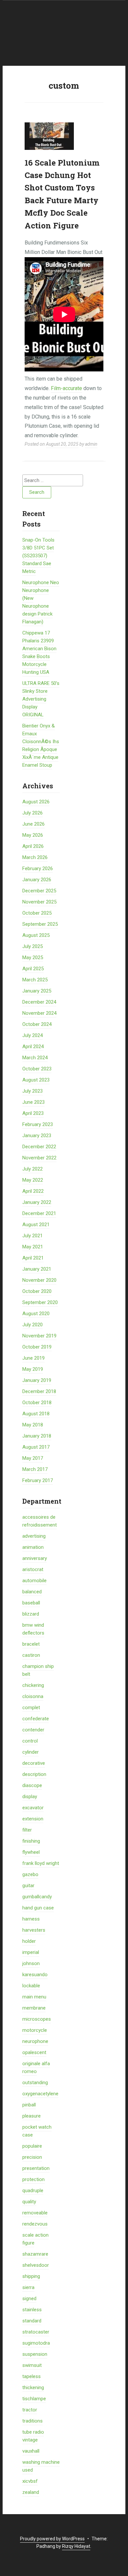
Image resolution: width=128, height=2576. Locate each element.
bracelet (31, 1644)
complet (31, 1708)
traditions (32, 2421)
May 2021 (33, 1247)
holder (29, 1941)
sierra (28, 2287)
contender (33, 1730)
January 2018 (37, 1436)
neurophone (35, 2041)
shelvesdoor (36, 2265)
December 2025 (39, 891)
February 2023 (38, 1124)
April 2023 (33, 1113)
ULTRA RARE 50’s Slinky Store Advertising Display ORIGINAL (41, 699)
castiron (31, 1655)
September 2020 (40, 1302)
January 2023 (37, 1136)
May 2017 (33, 1458)
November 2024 (39, 1013)
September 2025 (40, 924)
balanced (32, 1592)
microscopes (37, 2019)
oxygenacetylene (40, 2094)
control (30, 1741)
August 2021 (36, 1225)
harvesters (34, 1930)
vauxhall (31, 2451)
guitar (28, 1886)
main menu (34, 1997)
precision (32, 2157)
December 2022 (39, 1147)
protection (33, 2179)
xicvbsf (30, 2481)
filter (27, 1830)
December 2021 (39, 1213)
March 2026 (35, 857)
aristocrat (33, 1569)
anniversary (35, 1558)
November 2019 (39, 1336)
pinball (29, 2105)
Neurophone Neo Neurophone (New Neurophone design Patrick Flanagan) (41, 602)
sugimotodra (36, 2343)
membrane (34, 2008)
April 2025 (33, 969)
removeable (35, 2213)
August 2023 (36, 1080)
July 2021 (32, 1236)
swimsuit (32, 2365)
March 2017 (35, 1469)
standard (32, 2321)
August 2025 (36, 935)
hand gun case (38, 1908)
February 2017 (38, 1480)
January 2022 (37, 1202)
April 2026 (33, 846)
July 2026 (32, 813)
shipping (31, 2276)
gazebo (30, 1874)
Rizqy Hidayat (76, 2546)
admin (91, 444)
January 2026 (37, 880)
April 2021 (33, 1258)
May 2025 (33, 957)
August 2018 (36, 1414)
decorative (34, 1763)
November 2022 (39, 1158)
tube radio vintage (33, 2436)
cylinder (31, 1752)
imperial (31, 1952)
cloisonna (33, 1696)
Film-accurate (66, 388)
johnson (31, 1963)
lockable (31, 1986)
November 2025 (39, 902)
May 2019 (33, 1369)
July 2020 (32, 1325)
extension (33, 1819)
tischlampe (34, 2399)
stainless (32, 2310)
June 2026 (33, 824)
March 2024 (35, 1058)
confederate (36, 1719)
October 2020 (37, 1291)
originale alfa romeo (36, 2067)
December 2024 (39, 1002)
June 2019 (33, 1358)
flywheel (31, 1852)
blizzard (31, 1614)
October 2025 (37, 913)
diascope (32, 1785)
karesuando (35, 1975)
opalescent (34, 2052)
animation (33, 1547)
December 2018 (39, 1391)
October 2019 (37, 1347)
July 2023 (32, 1091)
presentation (36, 2168)
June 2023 (33, 1102)
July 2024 (32, 1035)
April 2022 (33, 1191)
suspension (35, 2354)
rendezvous (35, 2224)
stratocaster (36, 2332)
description (34, 1774)
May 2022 (33, 1180)
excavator (33, 1808)
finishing (31, 1841)
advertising (34, 1536)
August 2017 (36, 1447)
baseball (31, 1603)
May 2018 (33, 1425)
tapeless (32, 2376)
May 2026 (33, 835)
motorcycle (35, 2030)
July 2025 (32, 946)
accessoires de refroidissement (40, 1521)
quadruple (33, 2191)
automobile (34, 1581)
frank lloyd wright (41, 1863)
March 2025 (35, 980)
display (30, 1797)
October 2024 (37, 1024)
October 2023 (37, 1069)
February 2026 (38, 868)
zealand (31, 2492)
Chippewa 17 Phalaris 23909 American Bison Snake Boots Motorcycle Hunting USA (39, 653)
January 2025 (37, 991)
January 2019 (37, 1380)
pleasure (32, 2116)
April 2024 (33, 1046)
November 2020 (39, 1280)
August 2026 (36, 802)
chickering (33, 1685)
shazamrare (35, 2254)
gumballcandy (37, 1897)
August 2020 (36, 1314)
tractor (30, 2410)
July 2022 (32, 1169)
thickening (33, 2388)
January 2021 (37, 1269)
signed (29, 2299)
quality (29, 2202)
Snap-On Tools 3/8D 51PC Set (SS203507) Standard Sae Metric (38, 556)
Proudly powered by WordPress (52, 2539)
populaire (32, 2146)
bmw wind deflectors (33, 1629)
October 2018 (37, 1403)
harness (31, 1919)
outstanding (35, 2083)
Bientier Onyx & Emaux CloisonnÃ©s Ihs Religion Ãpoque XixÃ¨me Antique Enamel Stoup (41, 745)
